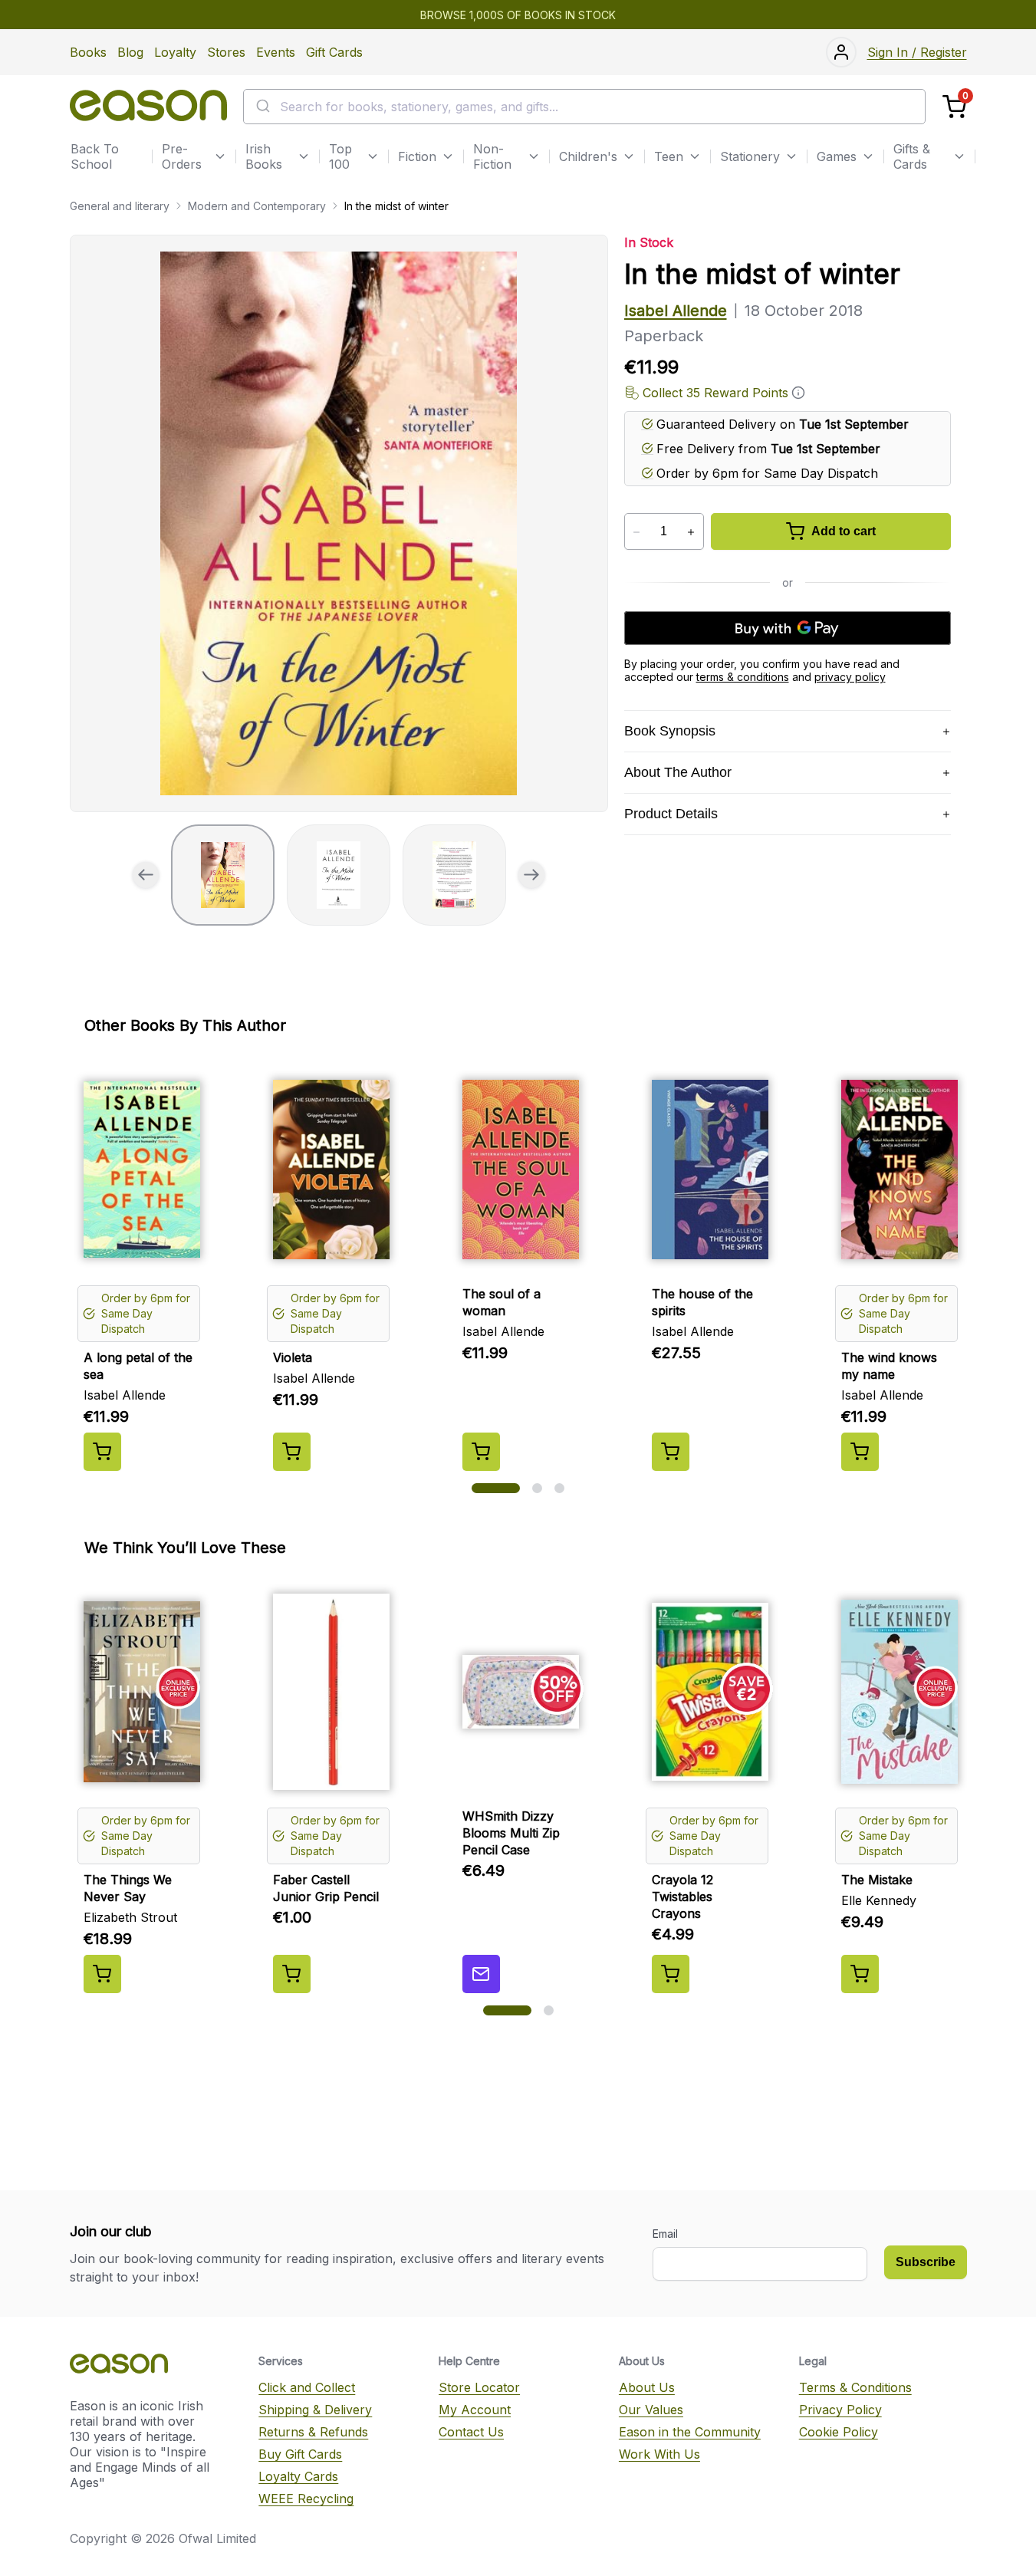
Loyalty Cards (298, 2476)
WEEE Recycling (306, 2499)
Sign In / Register (917, 52)
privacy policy (850, 677)
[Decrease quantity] (637, 532)
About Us (647, 2387)
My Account (475, 2410)
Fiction (417, 156)
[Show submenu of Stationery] (791, 156)
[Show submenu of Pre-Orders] (220, 156)
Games (837, 156)
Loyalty (175, 52)
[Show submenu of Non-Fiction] (534, 156)
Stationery (750, 156)
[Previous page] (146, 875)
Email (665, 2234)
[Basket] (954, 107)
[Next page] (531, 875)
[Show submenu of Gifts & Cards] (959, 156)
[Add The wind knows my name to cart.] (860, 1452)
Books (88, 52)
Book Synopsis (670, 731)
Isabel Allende (676, 311)
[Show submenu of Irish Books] (304, 156)
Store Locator (479, 2387)
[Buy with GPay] (788, 628)
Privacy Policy (840, 2410)
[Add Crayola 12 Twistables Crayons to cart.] (671, 1974)
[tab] (223, 875)
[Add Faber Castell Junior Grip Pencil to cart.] (292, 1974)
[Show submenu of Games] (868, 156)
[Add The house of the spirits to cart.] (671, 1452)
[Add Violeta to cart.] (292, 1452)
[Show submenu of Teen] (695, 156)
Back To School (95, 156)
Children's (588, 156)
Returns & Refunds (313, 2432)
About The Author (678, 772)
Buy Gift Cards (300, 2454)
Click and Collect (307, 2387)
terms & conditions (743, 677)
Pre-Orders (182, 156)
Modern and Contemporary (257, 206)
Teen (669, 156)
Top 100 (340, 156)
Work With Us (659, 2454)
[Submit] (262, 107)
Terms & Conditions (855, 2387)
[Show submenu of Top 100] (373, 156)
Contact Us (471, 2432)
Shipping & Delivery (315, 2410)
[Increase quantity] (691, 532)
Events (276, 52)
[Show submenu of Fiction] (448, 156)
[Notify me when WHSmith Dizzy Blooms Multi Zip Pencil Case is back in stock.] (481, 1974)
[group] (339, 523)
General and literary (120, 206)
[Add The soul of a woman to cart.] (481, 1452)
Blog (130, 52)
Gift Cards (334, 52)
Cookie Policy (839, 2432)
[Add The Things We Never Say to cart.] (102, 1974)
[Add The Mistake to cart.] (860, 1974)
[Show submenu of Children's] (629, 156)
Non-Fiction (492, 156)
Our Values (651, 2410)
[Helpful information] (798, 393)
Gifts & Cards (912, 156)
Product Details (671, 814)
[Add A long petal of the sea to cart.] (102, 1452)
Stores (226, 52)
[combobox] (584, 107)
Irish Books (264, 156)
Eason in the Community (690, 2432)
